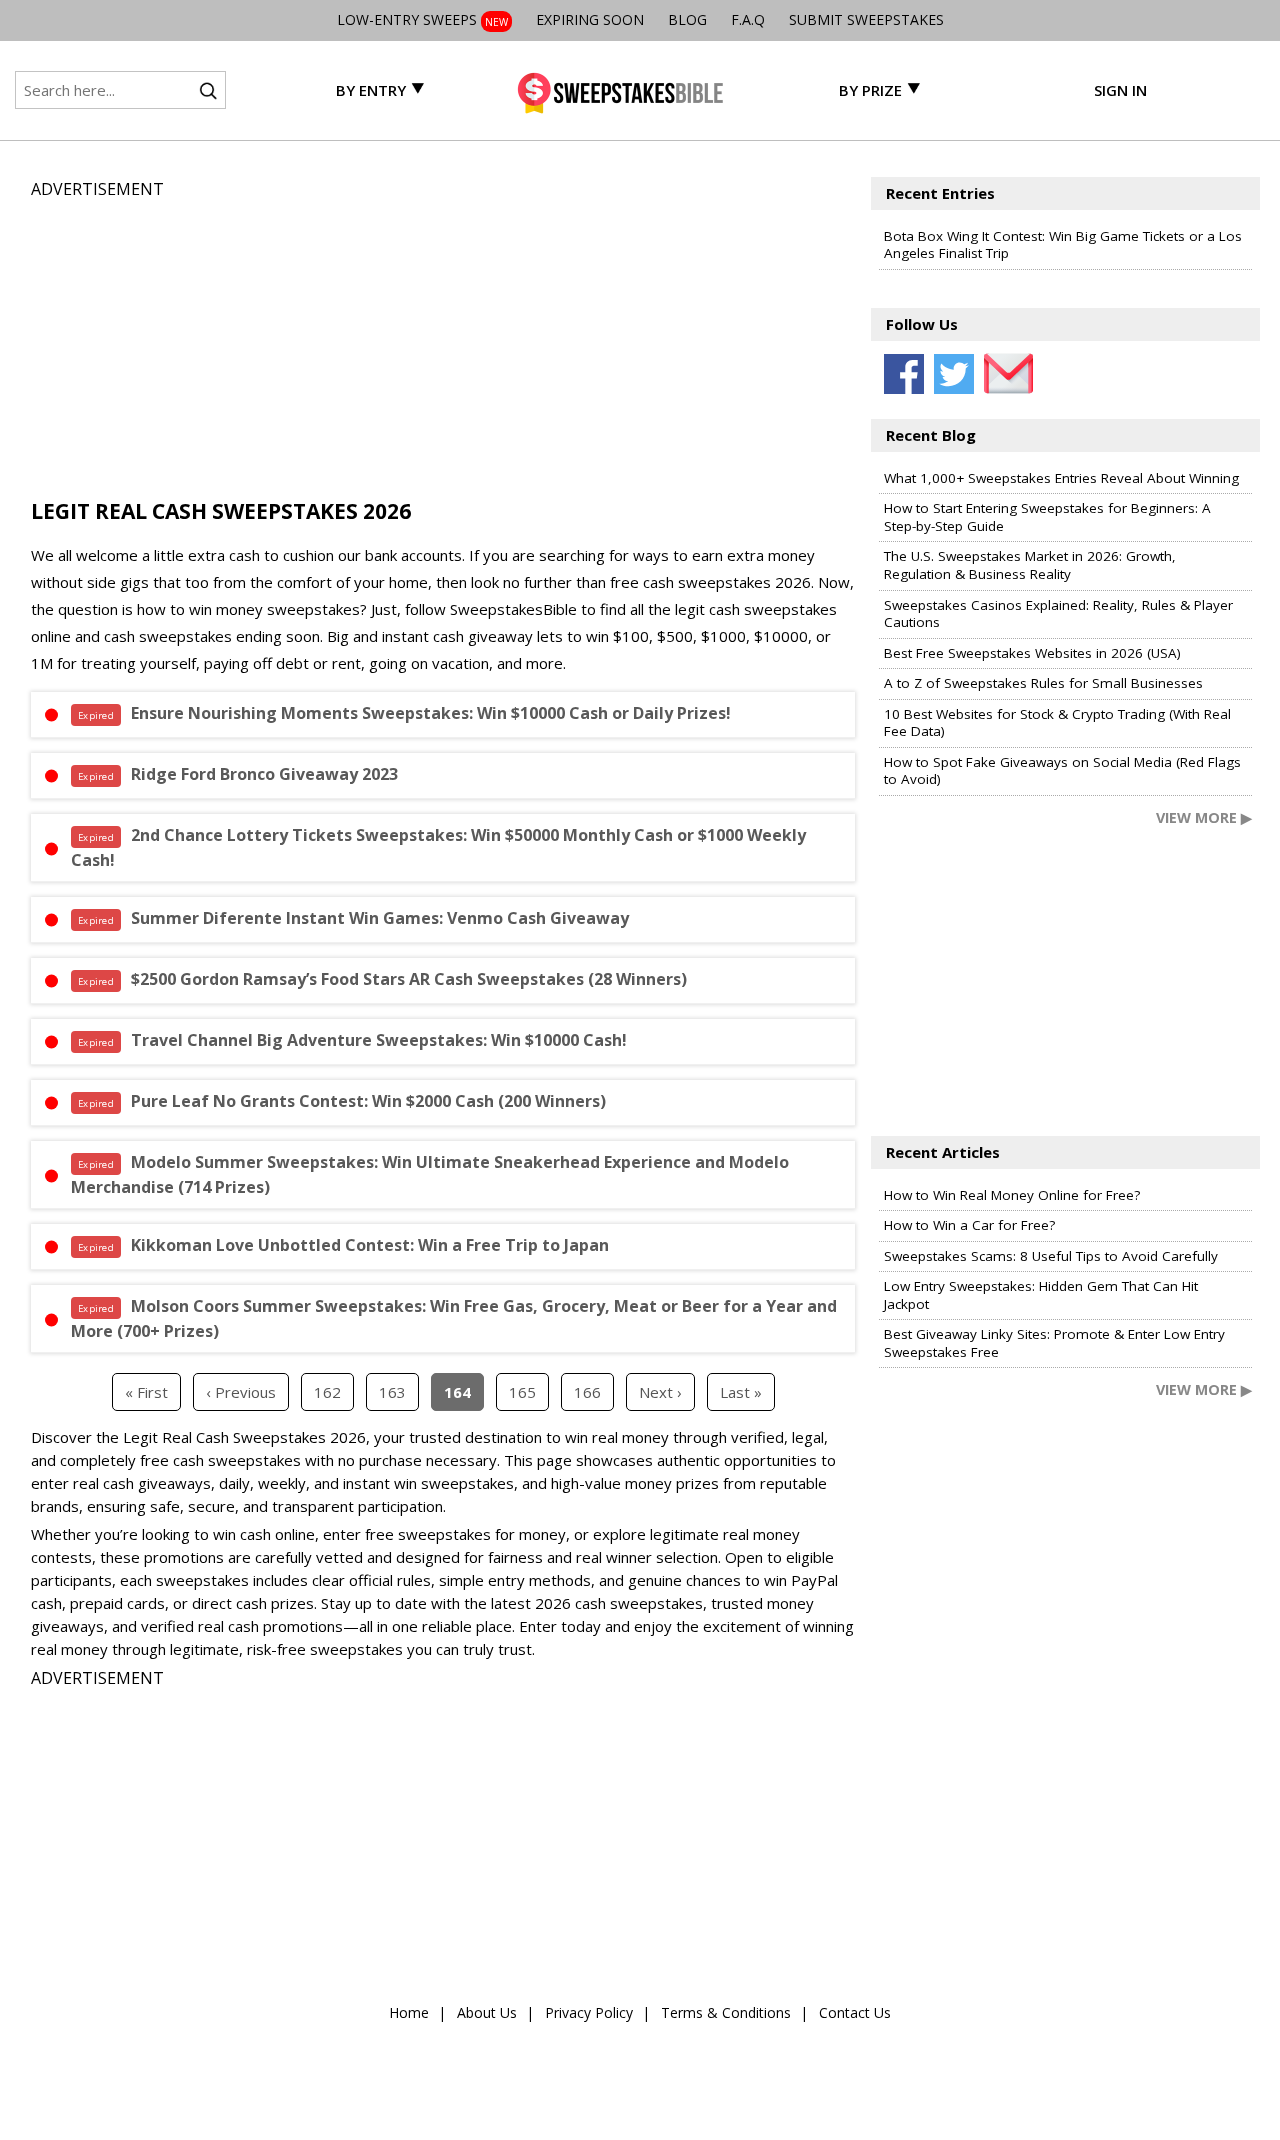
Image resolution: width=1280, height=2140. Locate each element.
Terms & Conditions (726, 2012)
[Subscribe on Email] (1004, 374)
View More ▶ (1204, 817)
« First (146, 1392)
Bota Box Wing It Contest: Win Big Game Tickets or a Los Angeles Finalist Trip (1063, 245)
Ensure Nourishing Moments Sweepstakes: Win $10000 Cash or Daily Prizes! (404, 713)
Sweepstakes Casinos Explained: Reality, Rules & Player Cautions (1058, 614)
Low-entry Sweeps (422, 19)
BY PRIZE (870, 90)
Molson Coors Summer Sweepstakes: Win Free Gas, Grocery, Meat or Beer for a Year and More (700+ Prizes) (454, 1318)
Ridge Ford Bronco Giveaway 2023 (238, 774)
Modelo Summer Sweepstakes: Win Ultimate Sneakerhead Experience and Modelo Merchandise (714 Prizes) (430, 1174)
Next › (660, 1392)
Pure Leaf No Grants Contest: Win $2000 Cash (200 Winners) (342, 1101)
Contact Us (855, 2012)
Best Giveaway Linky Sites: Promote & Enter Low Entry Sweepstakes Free (1054, 1343)
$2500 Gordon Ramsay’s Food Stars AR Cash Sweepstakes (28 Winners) (382, 979)
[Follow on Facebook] (904, 374)
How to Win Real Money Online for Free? (1012, 1195)
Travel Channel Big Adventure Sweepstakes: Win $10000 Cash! (352, 1040)
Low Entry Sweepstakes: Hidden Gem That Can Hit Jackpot (1041, 1295)
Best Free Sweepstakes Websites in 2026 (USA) (1032, 653)
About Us (487, 2012)
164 (457, 1392)
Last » (741, 1392)
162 (327, 1392)
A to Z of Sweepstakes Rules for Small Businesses (1043, 683)
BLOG (687, 19)
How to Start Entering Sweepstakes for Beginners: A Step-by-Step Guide (1047, 517)
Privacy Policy (589, 2012)
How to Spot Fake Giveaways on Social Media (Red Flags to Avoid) (1062, 771)
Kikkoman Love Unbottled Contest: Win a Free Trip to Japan (343, 1245)
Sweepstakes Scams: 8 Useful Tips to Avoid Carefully (1051, 1256)
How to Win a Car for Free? (969, 1225)
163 (392, 1392)
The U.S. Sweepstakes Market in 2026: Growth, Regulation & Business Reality (1030, 565)
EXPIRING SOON (590, 19)
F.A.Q (748, 19)
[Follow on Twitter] (954, 374)
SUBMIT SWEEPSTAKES (866, 19)
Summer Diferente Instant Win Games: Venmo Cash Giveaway (353, 918)
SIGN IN (1120, 90)
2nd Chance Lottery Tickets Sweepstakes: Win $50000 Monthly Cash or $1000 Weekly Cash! (438, 847)
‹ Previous (241, 1392)
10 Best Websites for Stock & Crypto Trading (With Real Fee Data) (1057, 723)
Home (409, 2012)
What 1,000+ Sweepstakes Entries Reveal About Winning (1061, 478)
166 (587, 1392)
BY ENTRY (371, 90)
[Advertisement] (443, 342)
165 (522, 1392)
